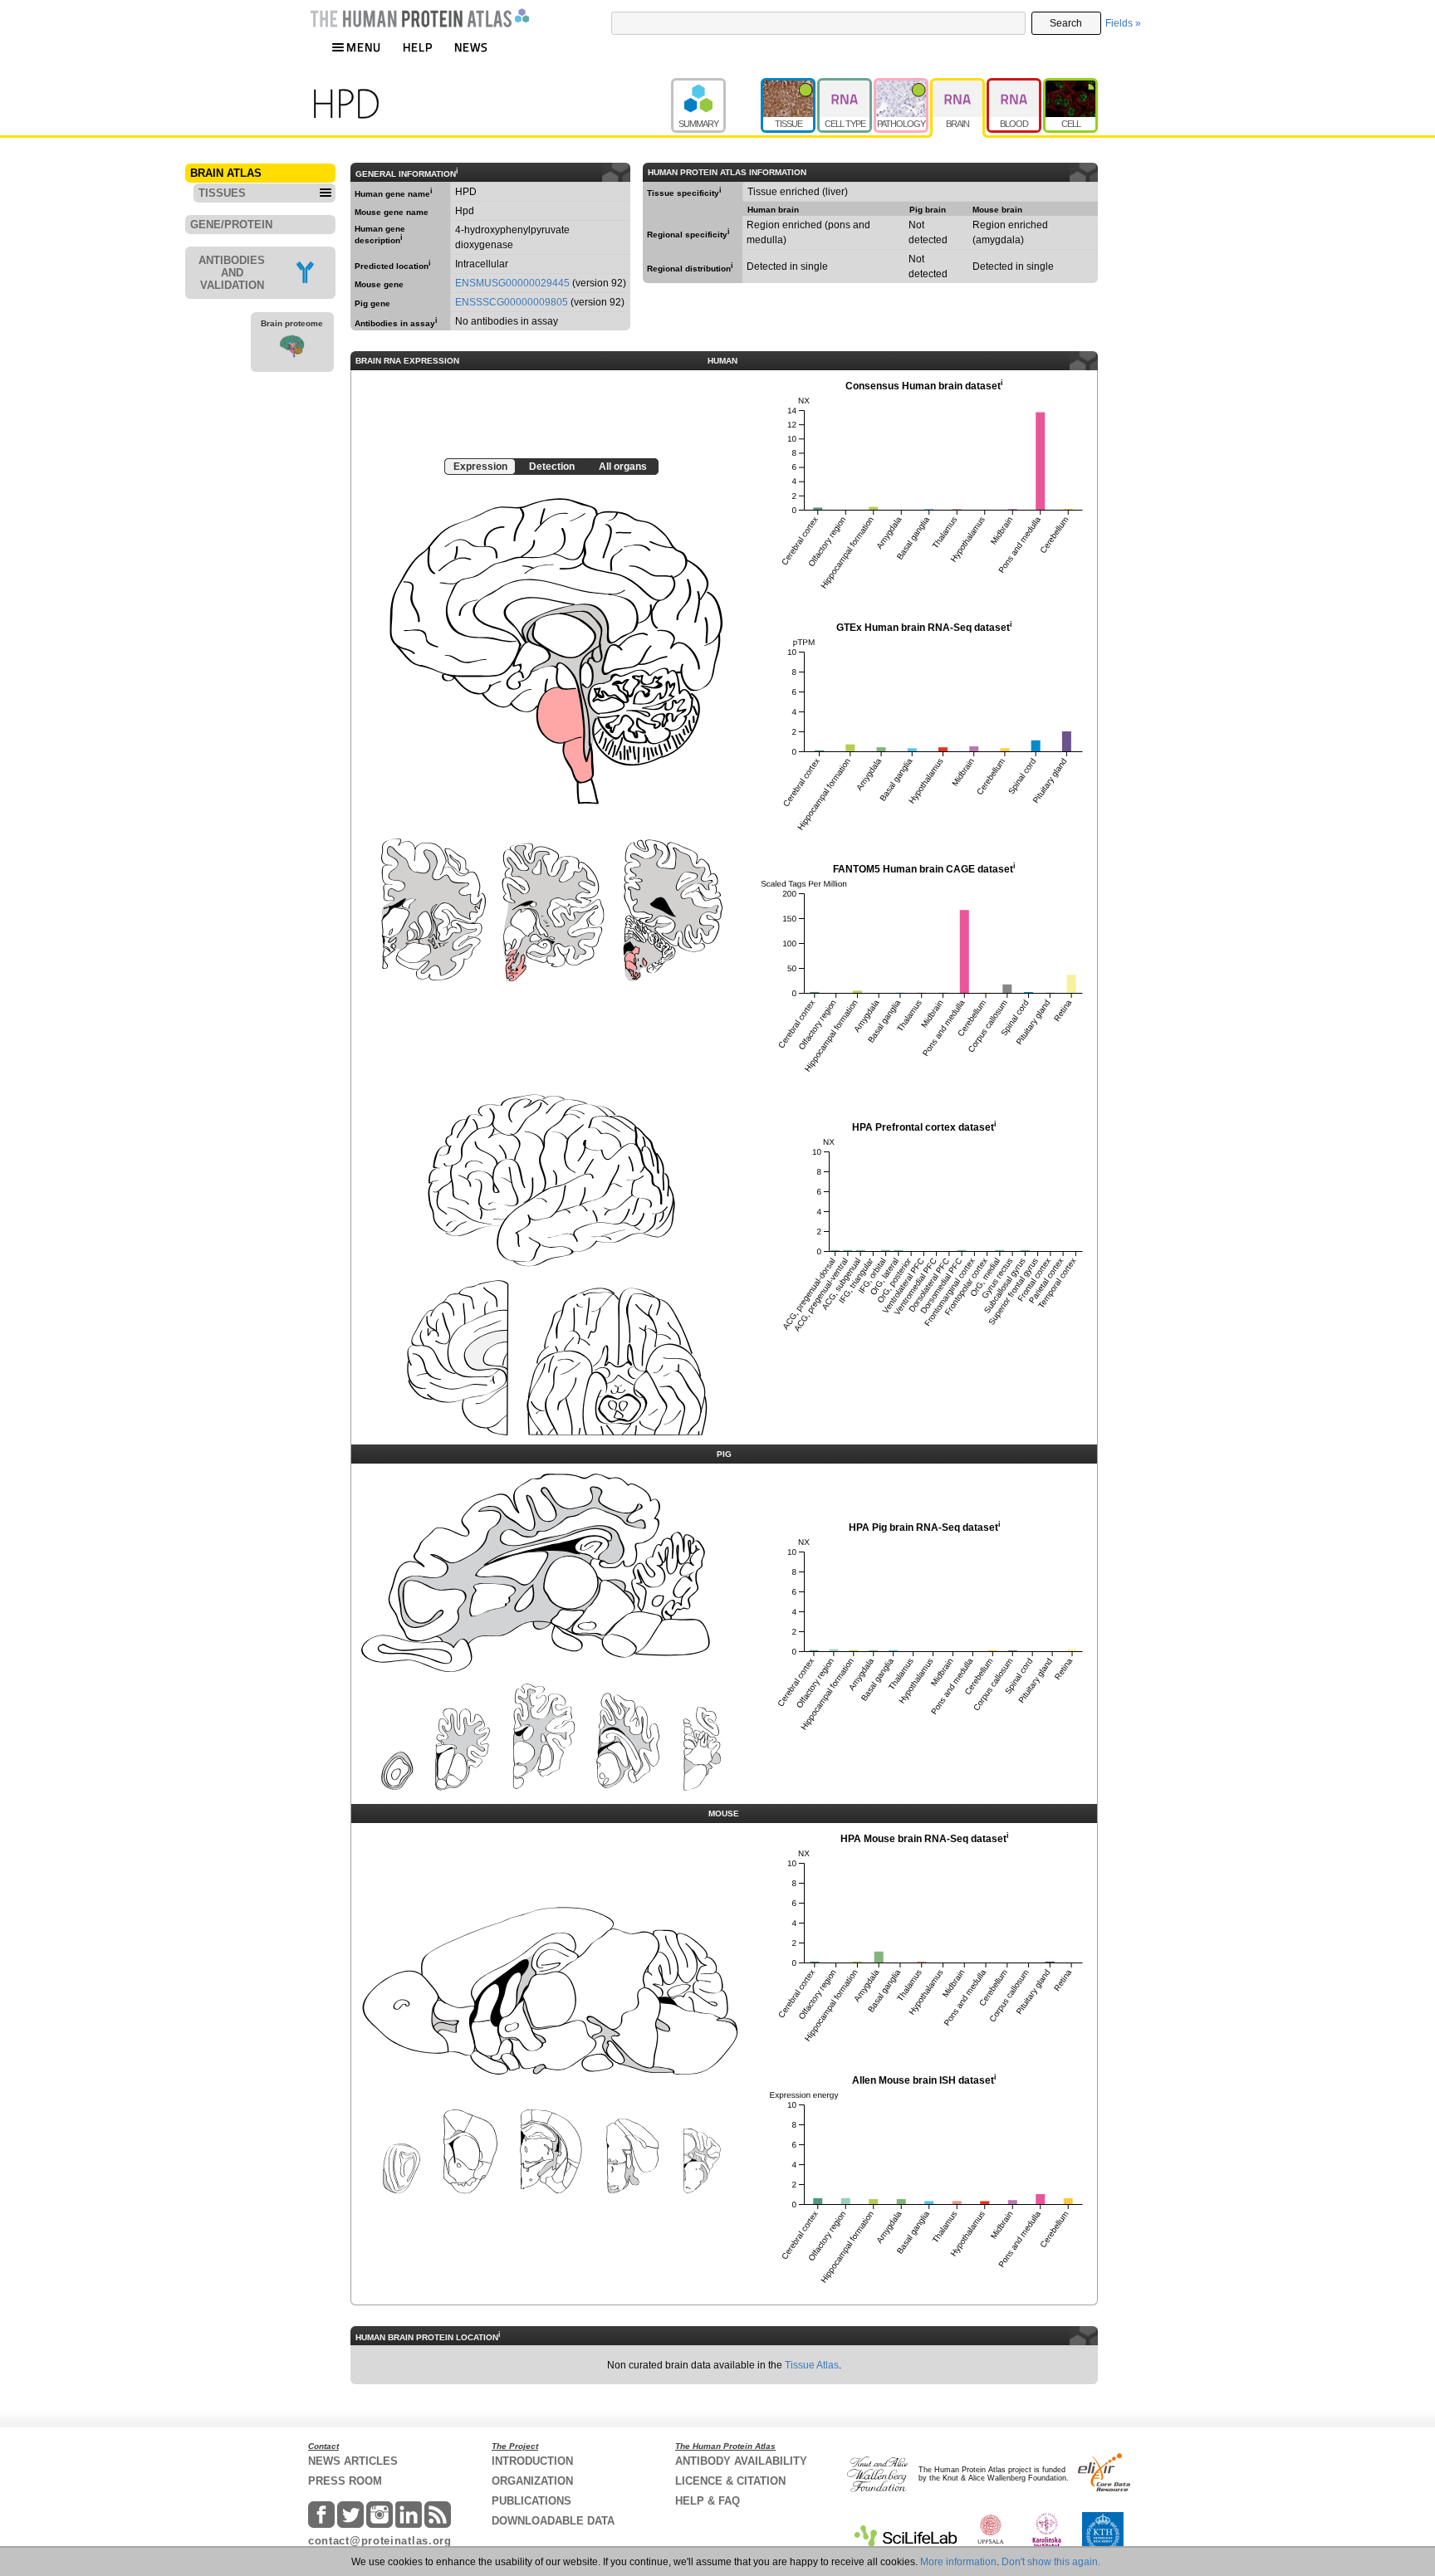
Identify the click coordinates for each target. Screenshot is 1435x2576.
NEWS (471, 47)
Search (1066, 23)
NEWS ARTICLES (353, 2461)
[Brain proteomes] (292, 349)
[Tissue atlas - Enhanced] (789, 86)
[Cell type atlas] (845, 86)
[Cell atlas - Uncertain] (1070, 86)
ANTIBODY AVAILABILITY (741, 2461)
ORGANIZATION (532, 2481)
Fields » (1123, 23)
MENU (364, 47)
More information (958, 2562)
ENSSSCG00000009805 (512, 302)
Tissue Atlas (812, 2365)
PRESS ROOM (345, 2481)
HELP (418, 47)
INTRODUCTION (532, 2461)
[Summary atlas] (716, 86)
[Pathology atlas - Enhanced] (902, 86)
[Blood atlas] (1015, 86)
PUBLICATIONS (531, 2501)
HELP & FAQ (708, 2501)
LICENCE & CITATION (730, 2481)
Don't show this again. (1051, 2562)
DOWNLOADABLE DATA (553, 2521)
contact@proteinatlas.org (380, 2541)
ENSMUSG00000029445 (512, 283)
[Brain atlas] (958, 86)
